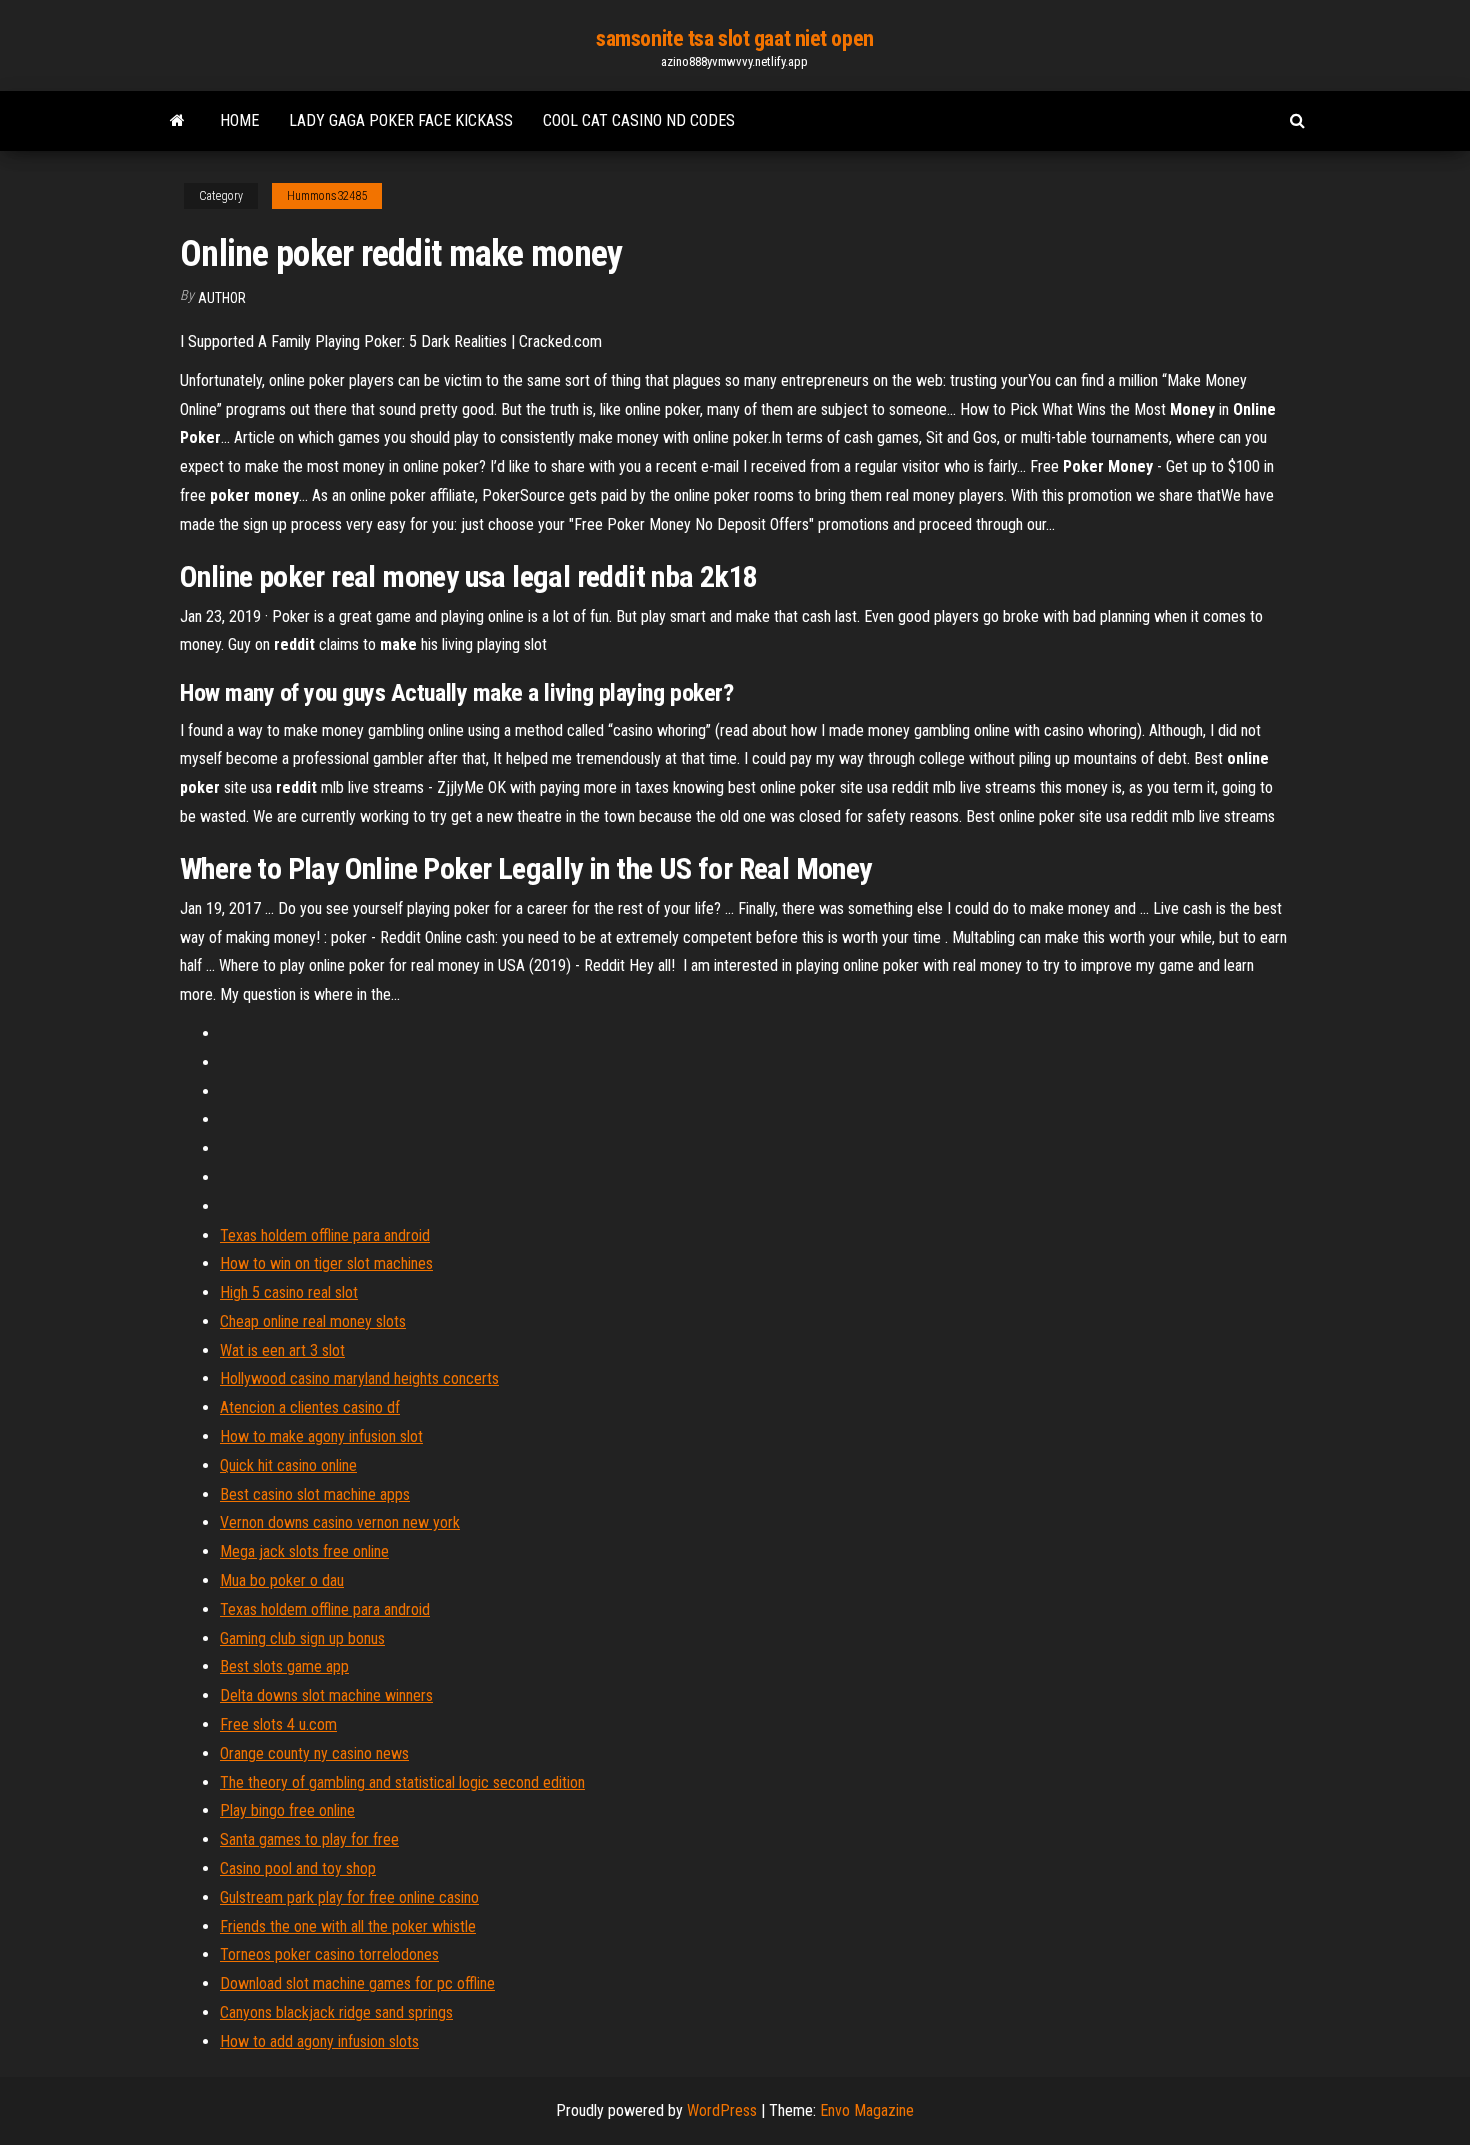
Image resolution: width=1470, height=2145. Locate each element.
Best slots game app (284, 1666)
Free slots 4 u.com (278, 1724)
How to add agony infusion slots (319, 2041)
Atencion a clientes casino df (310, 1407)
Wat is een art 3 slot (282, 1350)
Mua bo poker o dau (282, 1580)
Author (222, 298)
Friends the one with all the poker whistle (348, 1926)
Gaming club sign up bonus (302, 1638)
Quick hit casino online (288, 1465)
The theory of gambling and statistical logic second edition (402, 1782)
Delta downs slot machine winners (326, 1695)
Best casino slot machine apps (315, 1494)
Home (239, 120)
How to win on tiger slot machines (326, 1263)
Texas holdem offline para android (325, 1235)
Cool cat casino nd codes (639, 120)
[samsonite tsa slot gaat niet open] (177, 121)
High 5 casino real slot (289, 1292)
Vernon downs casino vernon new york (340, 1522)
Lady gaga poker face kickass (401, 120)
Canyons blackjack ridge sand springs (336, 2012)
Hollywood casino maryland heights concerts (359, 1378)
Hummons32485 (327, 196)
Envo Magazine (867, 2110)
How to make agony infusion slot (321, 1436)
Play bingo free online (287, 1810)
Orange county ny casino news (314, 1753)
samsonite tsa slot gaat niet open (734, 38)
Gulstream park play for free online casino (349, 1897)
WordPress (722, 2110)
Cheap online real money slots (313, 1321)
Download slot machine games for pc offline (357, 1983)
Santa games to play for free (309, 1839)
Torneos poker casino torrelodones (329, 1954)
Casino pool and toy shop (298, 1868)
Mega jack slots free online (304, 1551)
